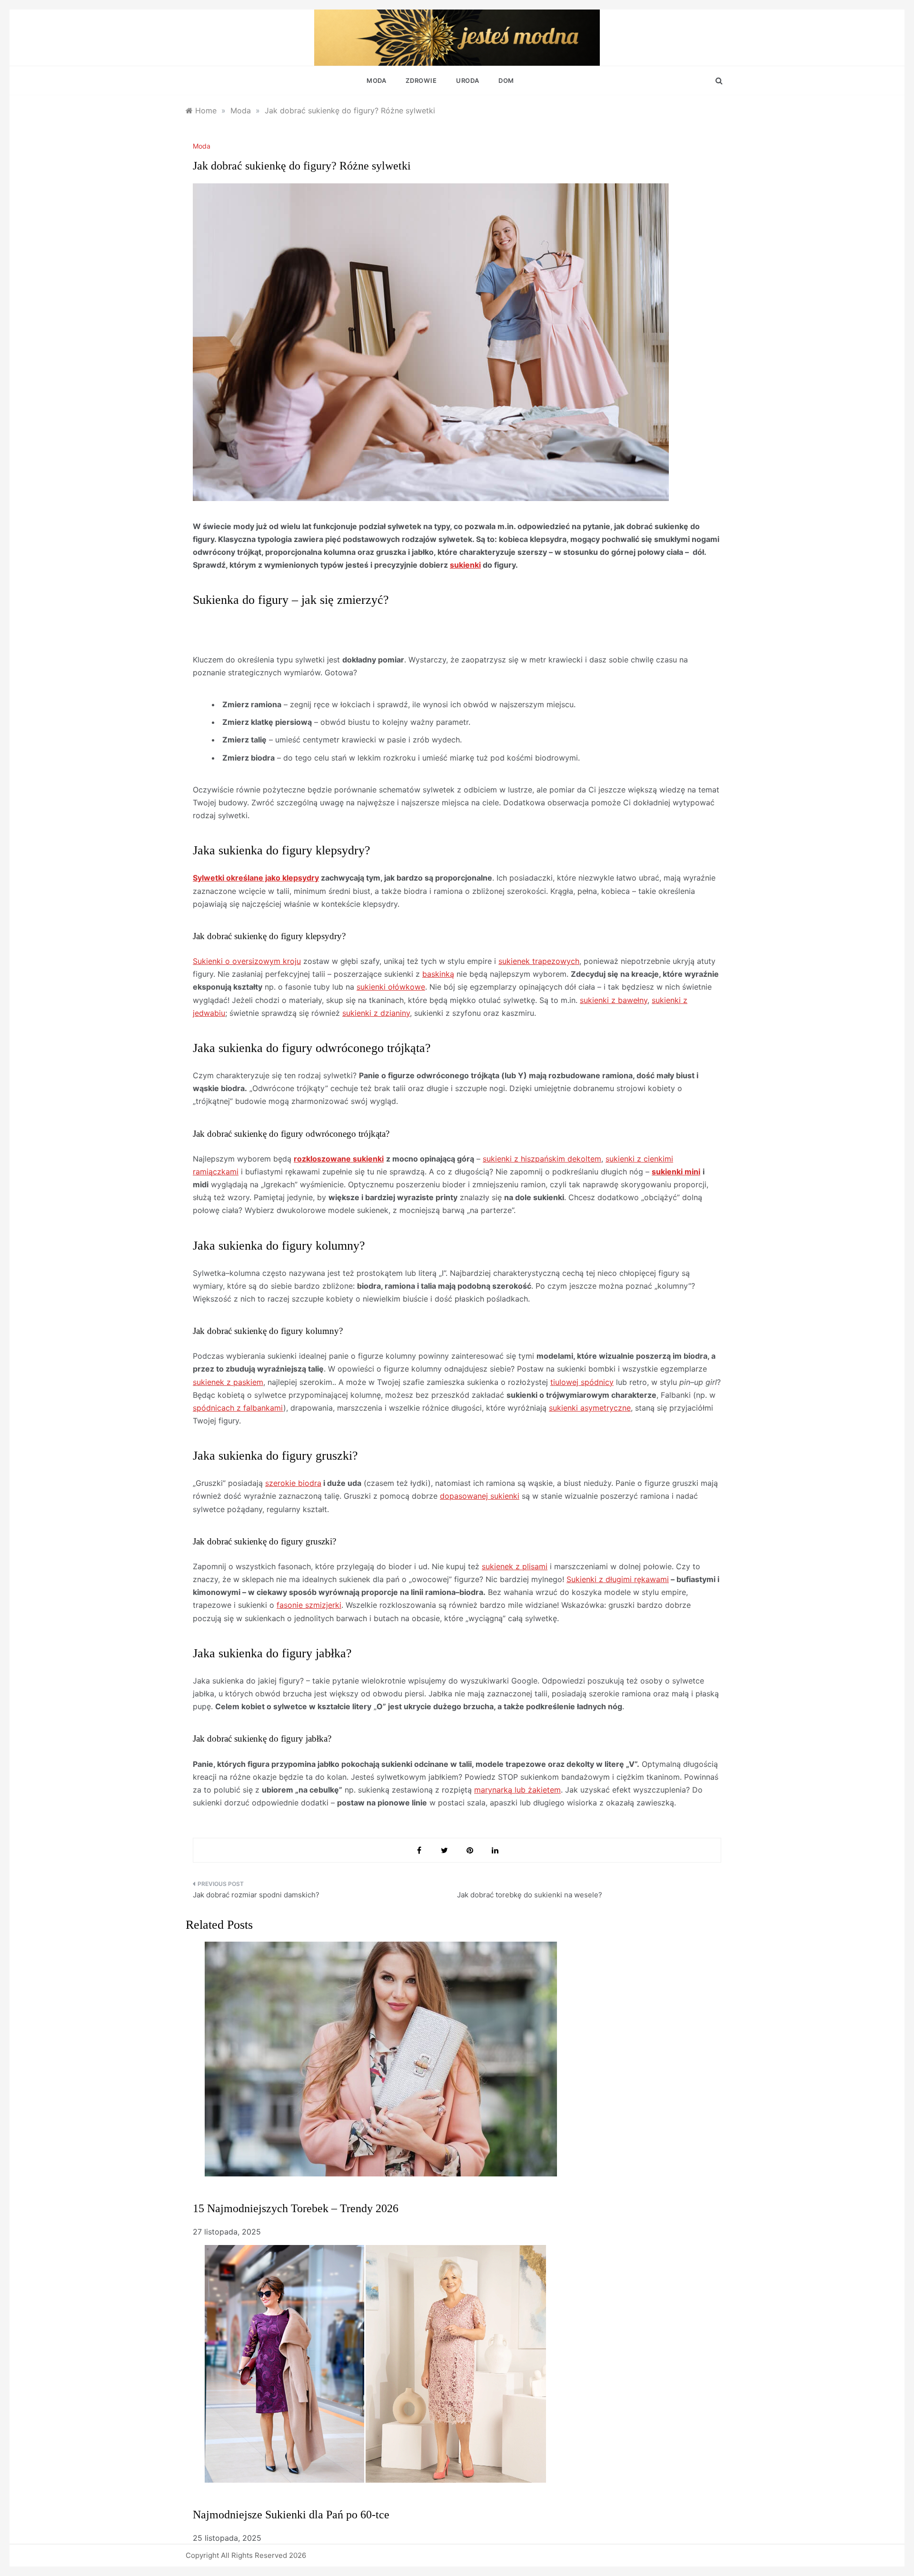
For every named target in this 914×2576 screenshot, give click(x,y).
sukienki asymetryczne (590, 1408)
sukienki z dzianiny (376, 1013)
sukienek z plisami (515, 1566)
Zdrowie (421, 80)
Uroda (468, 80)
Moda (377, 80)
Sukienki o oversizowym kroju (247, 961)
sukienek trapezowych (539, 961)
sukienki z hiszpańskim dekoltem (542, 1159)
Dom (506, 80)
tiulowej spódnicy (582, 1382)
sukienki (465, 565)
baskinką (438, 974)
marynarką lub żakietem (517, 1790)
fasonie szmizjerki (309, 1605)
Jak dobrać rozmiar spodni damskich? (256, 1895)
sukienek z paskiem (228, 1382)
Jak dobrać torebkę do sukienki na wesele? (530, 1895)
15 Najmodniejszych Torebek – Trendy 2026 (296, 2208)
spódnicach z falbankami (238, 1408)
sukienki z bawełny (614, 1000)
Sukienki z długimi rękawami (618, 1579)
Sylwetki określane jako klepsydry (256, 878)
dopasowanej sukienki (480, 1496)
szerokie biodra (293, 1483)
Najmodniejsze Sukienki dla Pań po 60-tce (291, 2515)
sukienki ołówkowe (391, 987)
